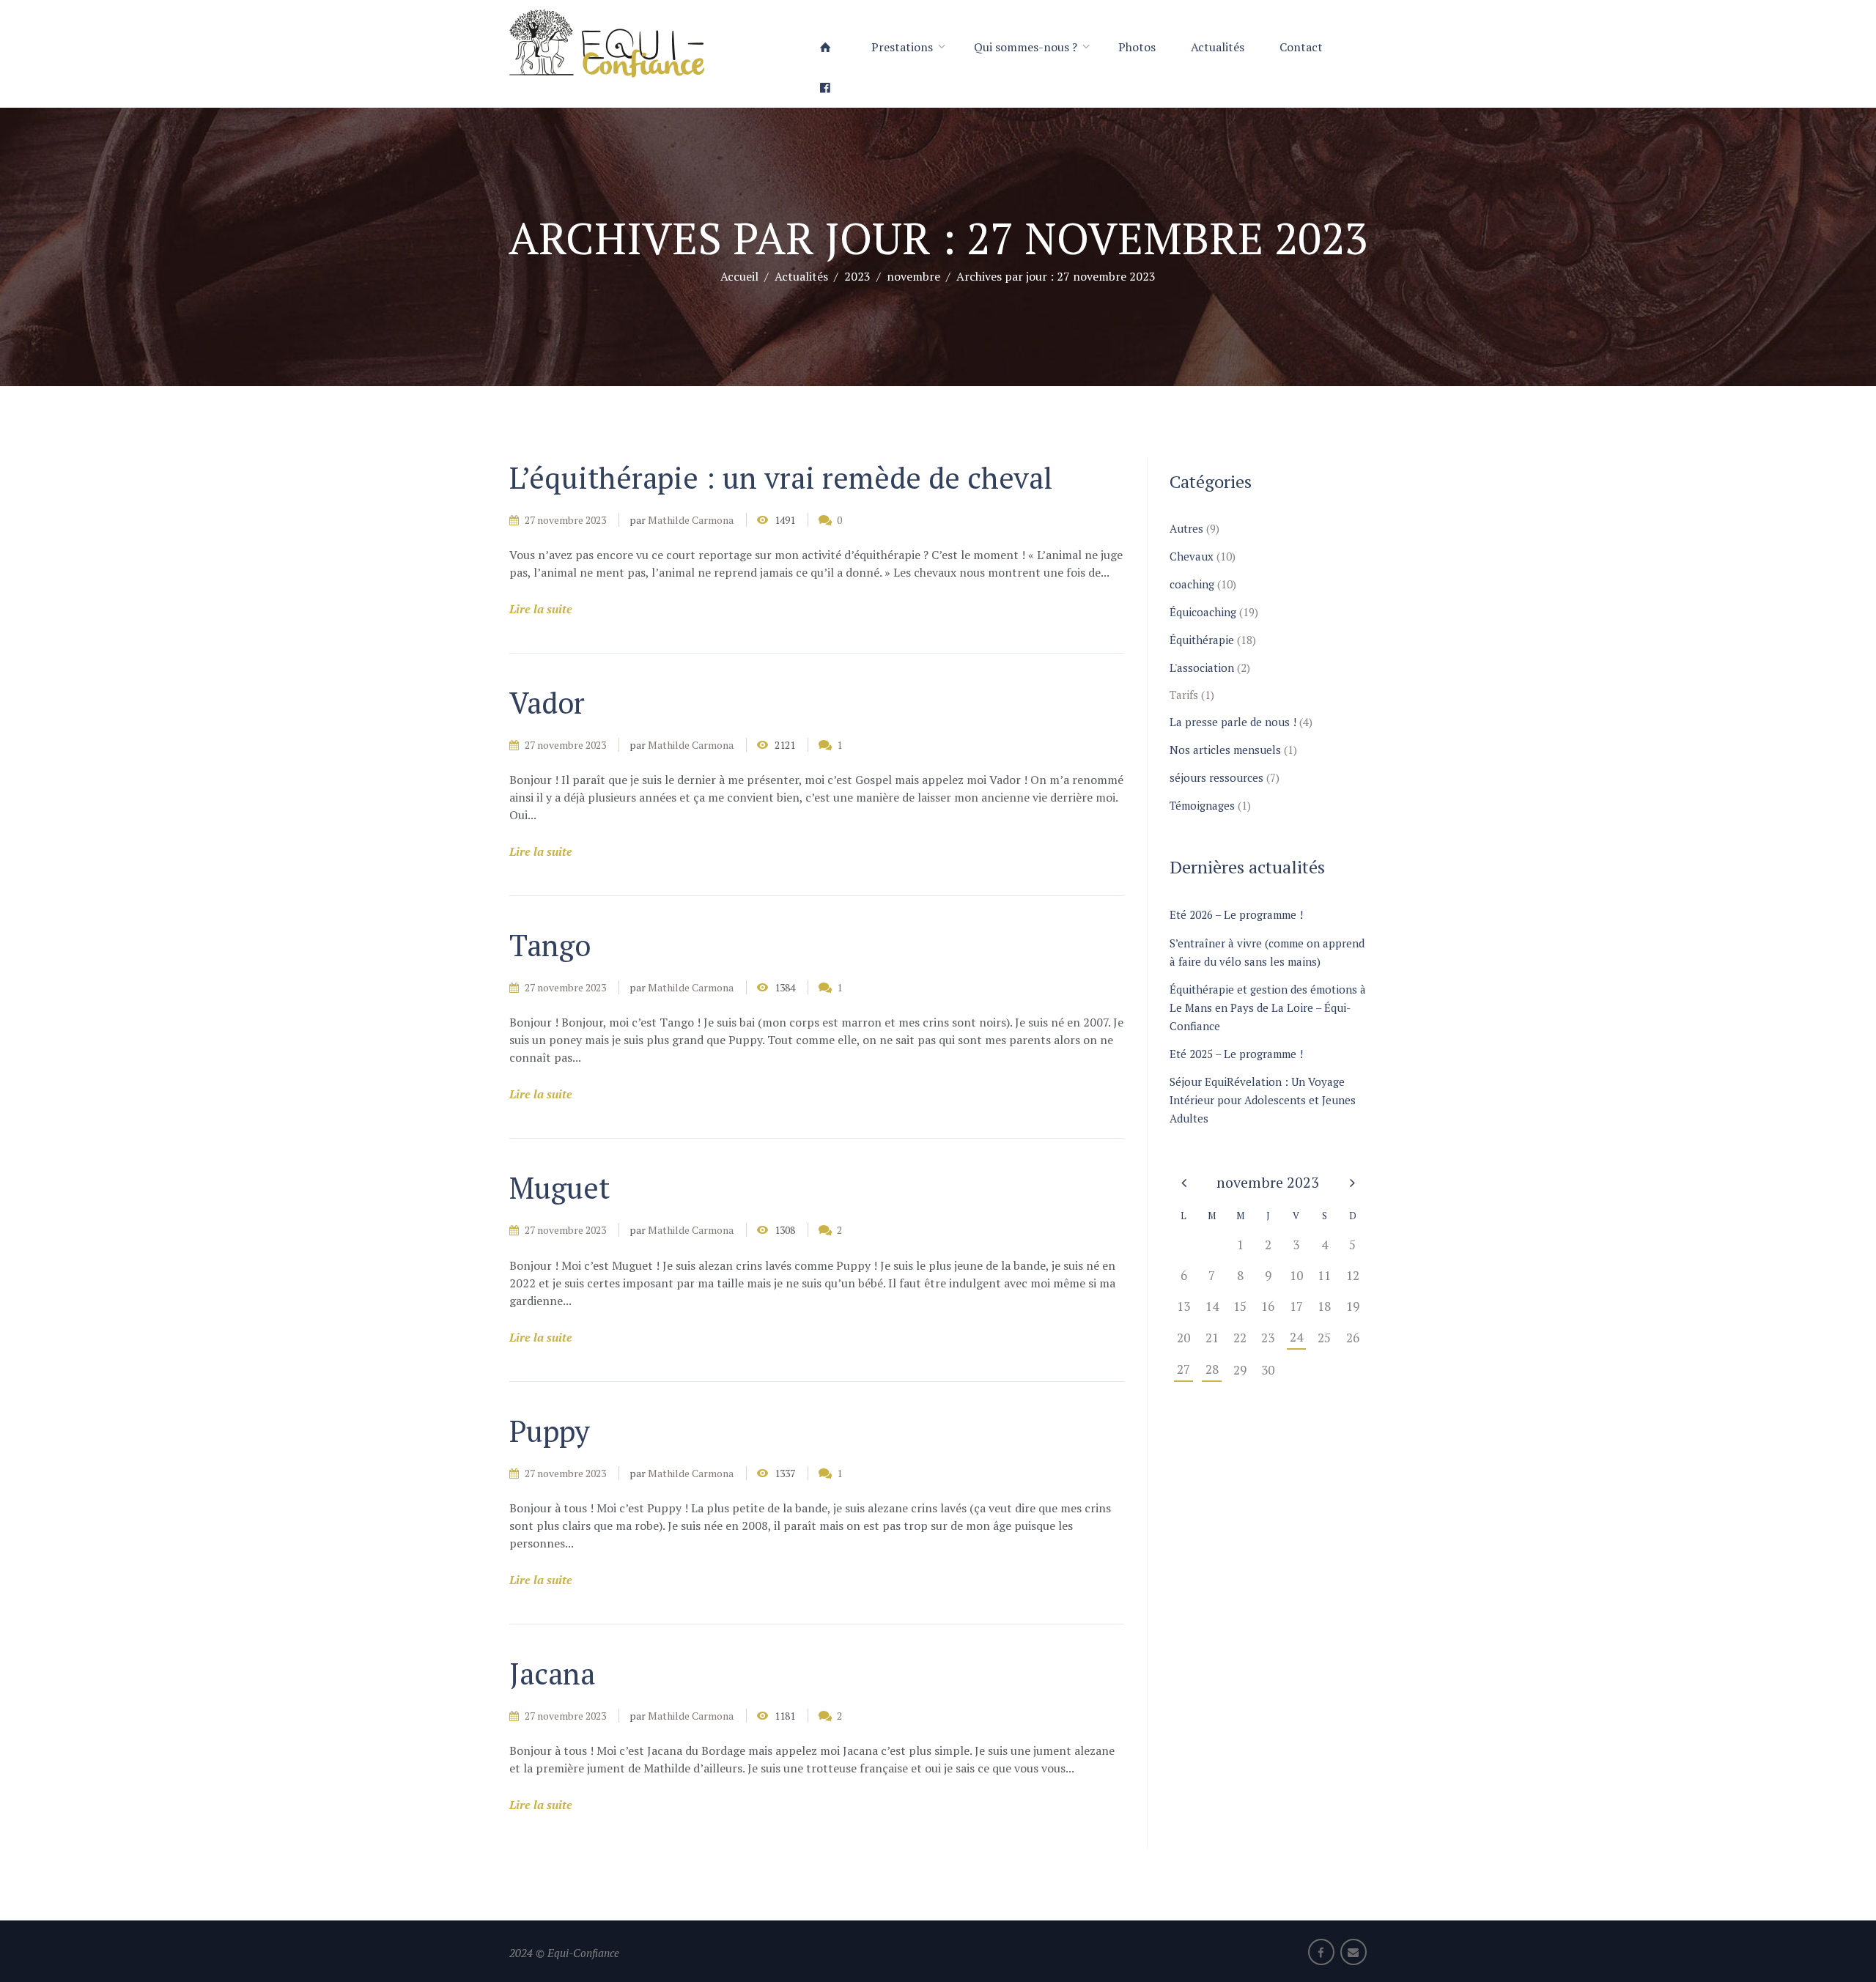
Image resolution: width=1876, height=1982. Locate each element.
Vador (547, 702)
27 (1183, 1369)
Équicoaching (1203, 612)
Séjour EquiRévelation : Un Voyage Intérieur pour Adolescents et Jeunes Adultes (1263, 1100)
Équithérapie (1202, 640)
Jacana (552, 1673)
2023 (857, 276)
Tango (550, 945)
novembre (913, 276)
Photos (1137, 47)
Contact (1301, 47)
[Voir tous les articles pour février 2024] (1353, 1182)
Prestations (902, 47)
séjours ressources (1216, 777)
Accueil (739, 276)
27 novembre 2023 (565, 520)
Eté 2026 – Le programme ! (1236, 914)
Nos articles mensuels (1225, 750)
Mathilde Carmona (691, 520)
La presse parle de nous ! (1233, 722)
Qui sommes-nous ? (1026, 47)
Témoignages (1202, 805)
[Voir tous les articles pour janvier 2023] (1183, 1182)
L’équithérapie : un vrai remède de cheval (781, 477)
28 (1212, 1369)
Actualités (1218, 47)
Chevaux (1192, 556)
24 (1296, 1337)
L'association (1202, 668)
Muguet (560, 1187)
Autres (1186, 528)
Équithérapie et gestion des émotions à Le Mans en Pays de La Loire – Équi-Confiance (1268, 1007)
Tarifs (1184, 695)
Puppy (550, 1431)
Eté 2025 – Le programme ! (1236, 1054)
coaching (1192, 584)
